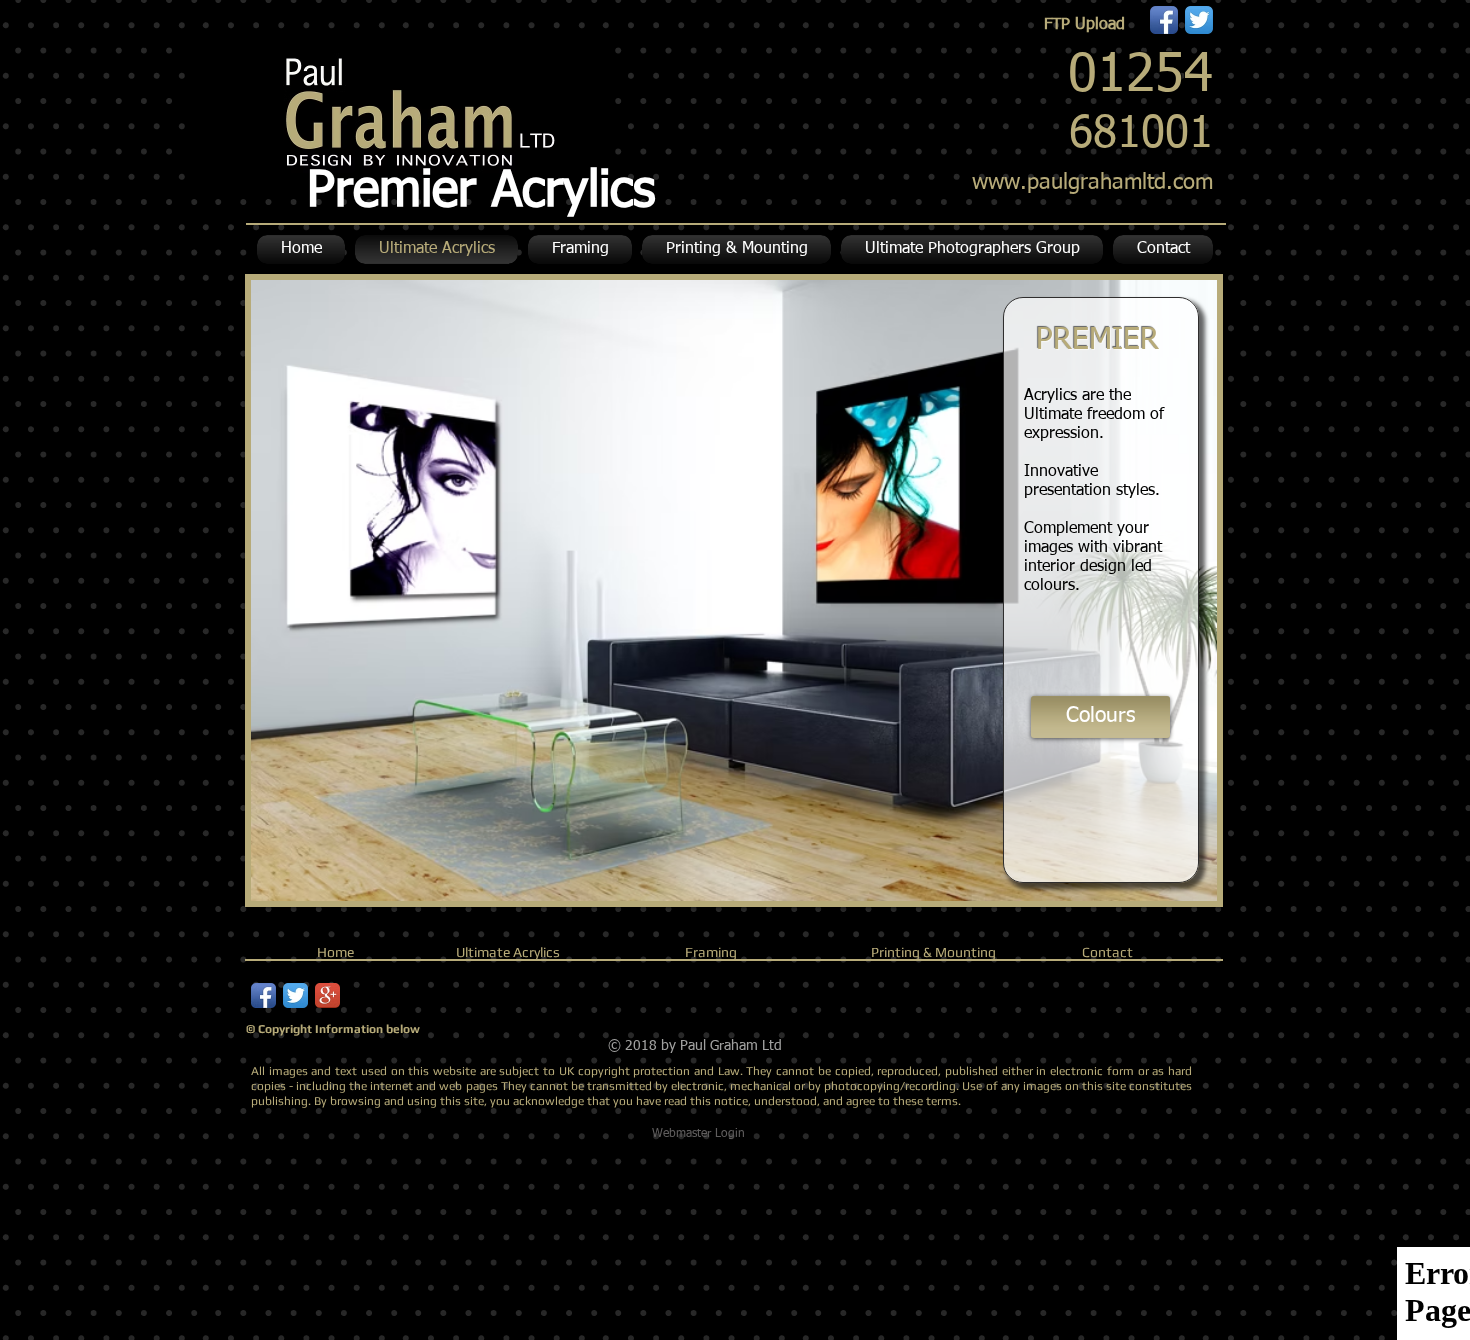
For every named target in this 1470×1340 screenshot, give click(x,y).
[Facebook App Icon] (1164, 20)
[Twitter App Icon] (1199, 20)
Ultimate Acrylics (508, 952)
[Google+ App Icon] (327, 995)
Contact (1107, 952)
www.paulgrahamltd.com (1092, 183)
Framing (711, 952)
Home (335, 952)
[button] (736, 249)
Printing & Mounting (933, 952)
